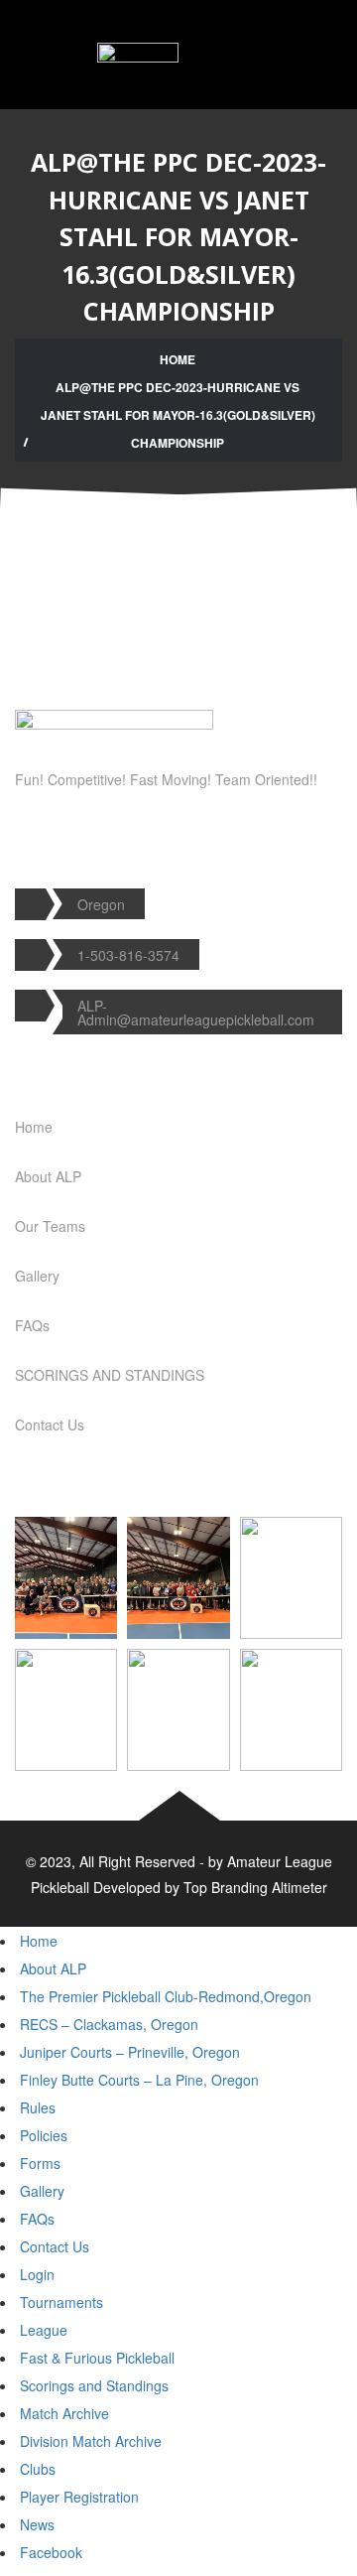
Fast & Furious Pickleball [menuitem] (97, 2358)
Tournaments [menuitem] (61, 2302)
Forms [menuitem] (40, 2163)
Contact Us (50, 1424)
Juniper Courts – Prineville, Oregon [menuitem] (130, 2052)
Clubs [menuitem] (38, 2469)
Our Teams (50, 1226)
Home (178, 359)
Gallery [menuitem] (42, 2191)
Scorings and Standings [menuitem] (94, 2385)
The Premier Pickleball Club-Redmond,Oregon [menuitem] (166, 1996)
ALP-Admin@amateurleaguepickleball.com (196, 1013)
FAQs (32, 1325)
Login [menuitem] (37, 2274)
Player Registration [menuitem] (79, 2497)
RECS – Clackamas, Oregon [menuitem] (109, 2024)
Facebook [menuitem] (51, 2552)
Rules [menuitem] (38, 2107)
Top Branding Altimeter (255, 1887)
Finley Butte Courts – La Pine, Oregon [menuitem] (139, 2080)
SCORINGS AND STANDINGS (110, 1375)
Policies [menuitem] (44, 2135)
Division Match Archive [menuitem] (91, 2441)
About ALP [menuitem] (53, 1968)
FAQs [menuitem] (37, 2219)
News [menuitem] (37, 2524)
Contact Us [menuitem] (55, 2246)
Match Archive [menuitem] (64, 2413)
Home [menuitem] (39, 1941)
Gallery (37, 1276)
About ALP (48, 1176)
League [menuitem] (44, 2330)
